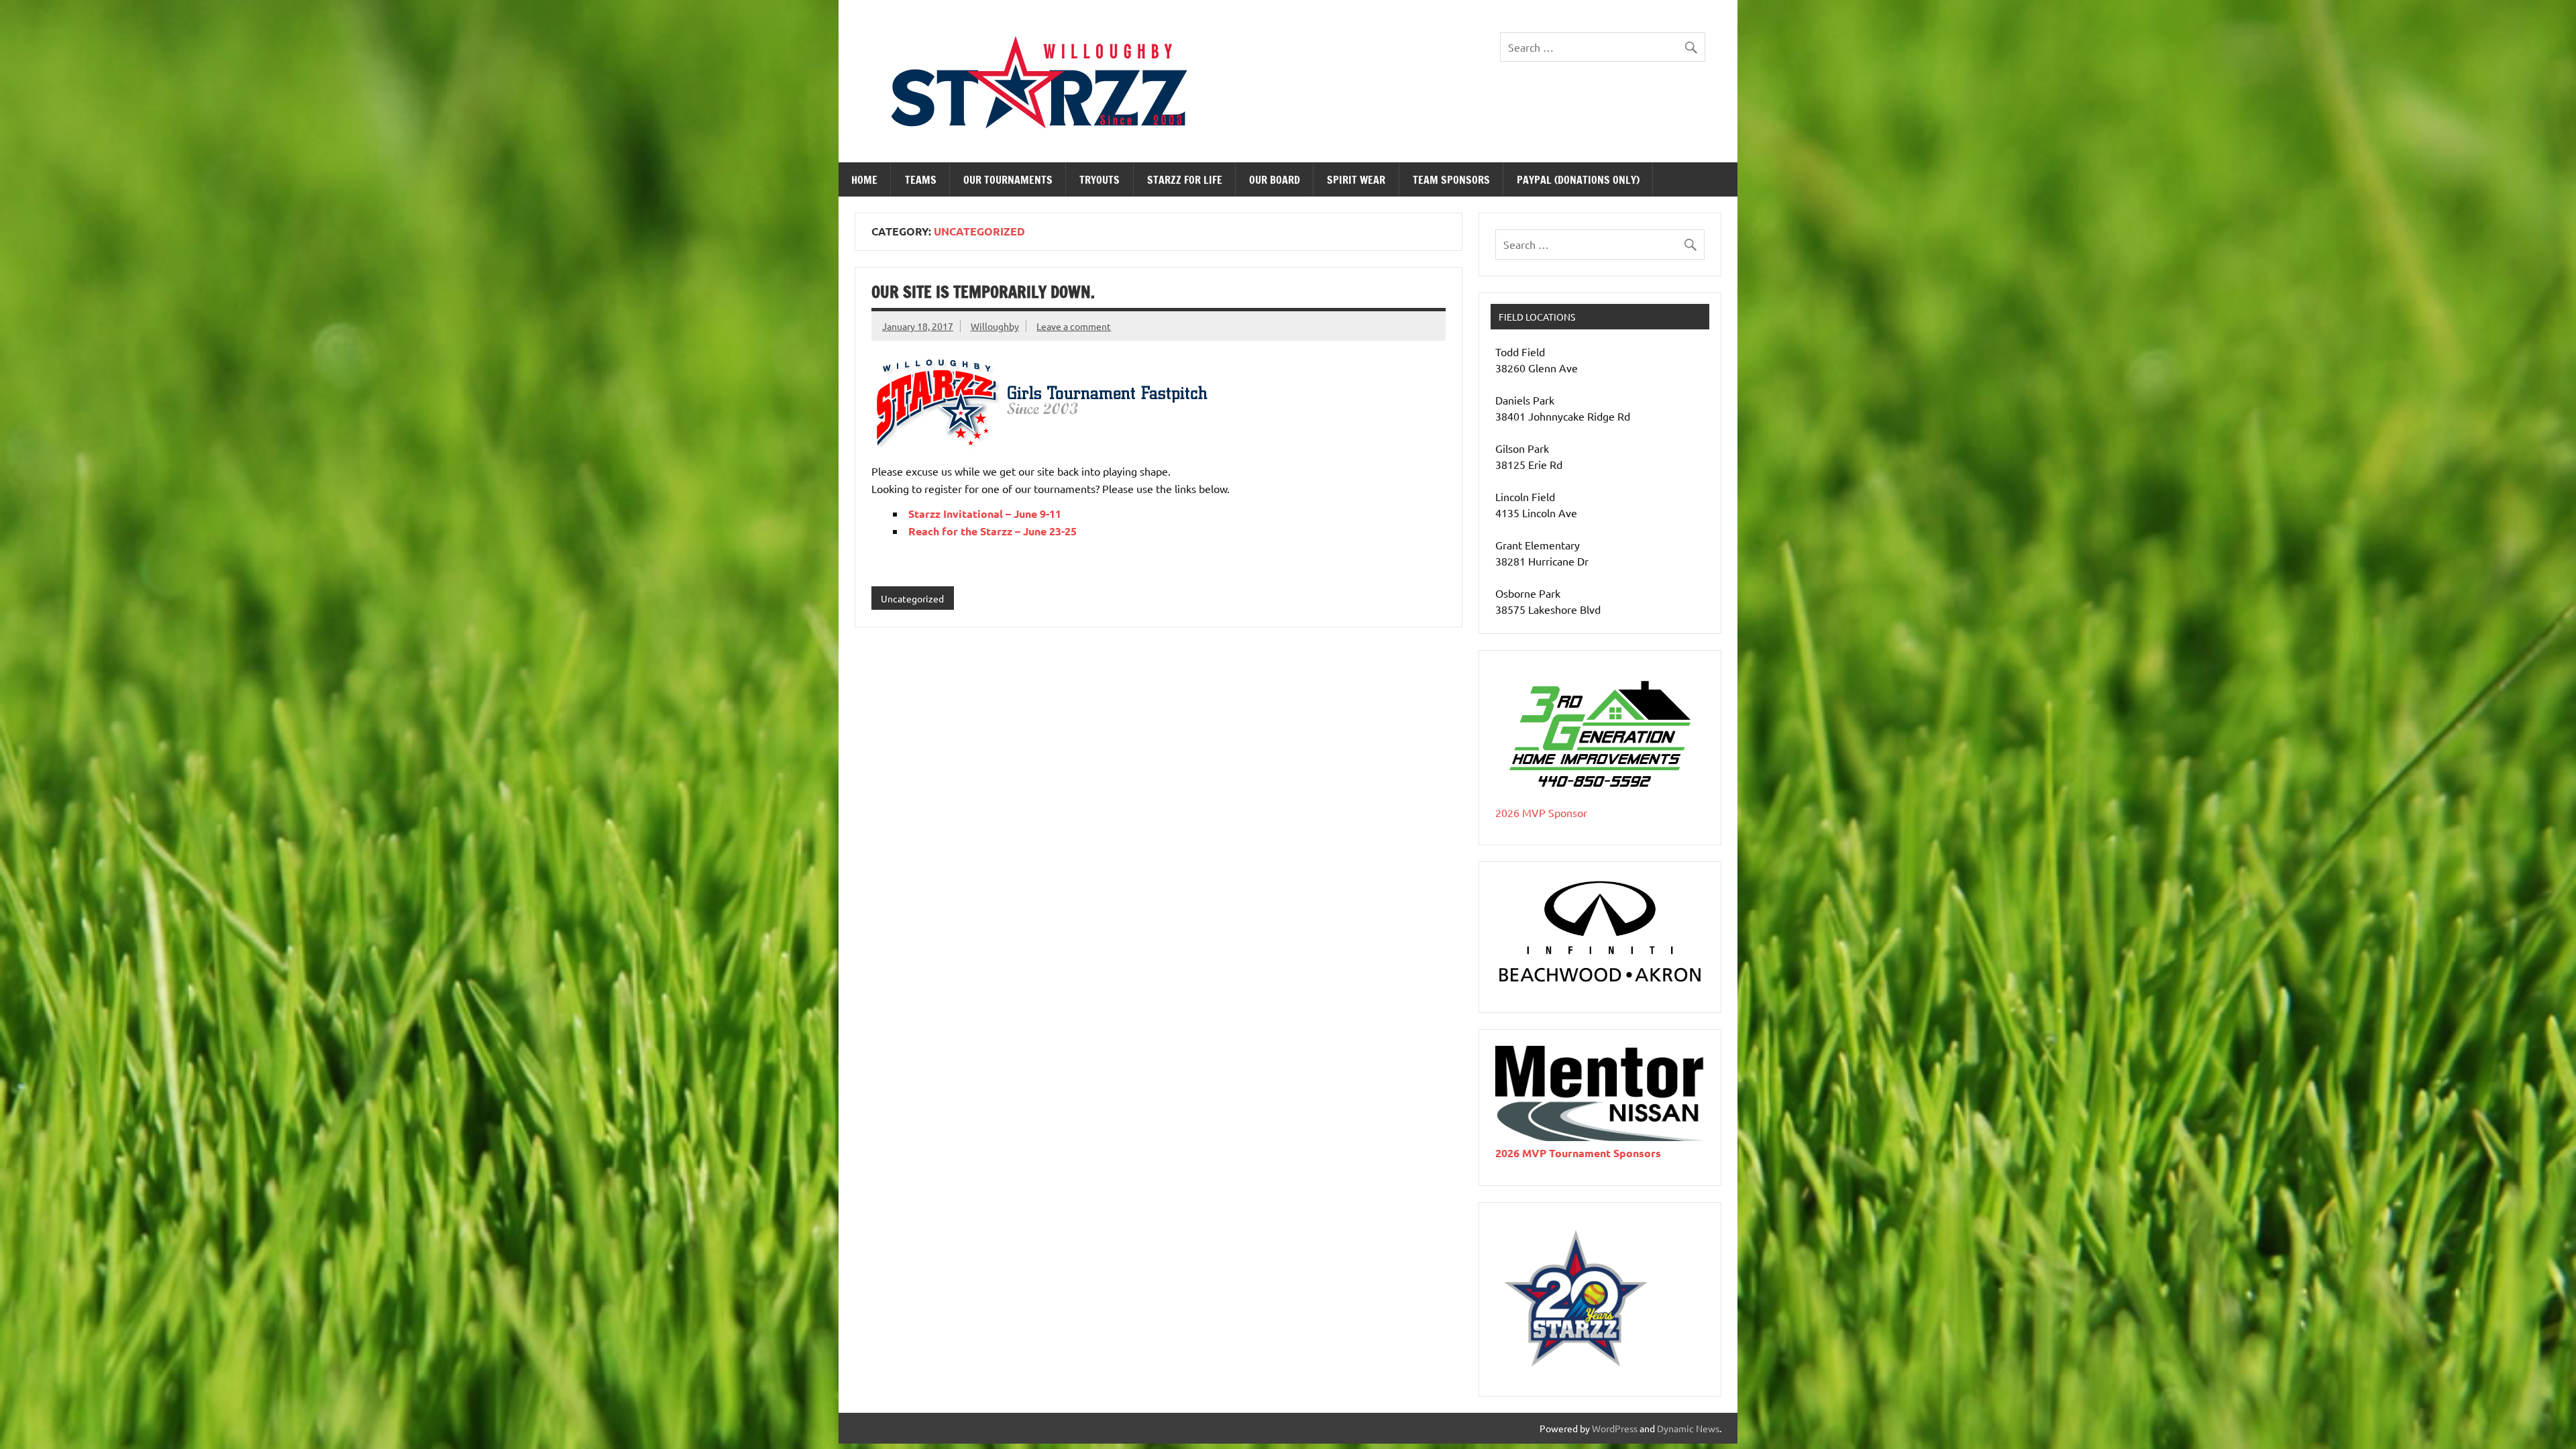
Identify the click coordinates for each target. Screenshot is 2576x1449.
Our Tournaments (1008, 180)
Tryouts (1099, 180)
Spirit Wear (1356, 180)
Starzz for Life (1185, 180)
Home (864, 180)
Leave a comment (1074, 326)
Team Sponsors (1451, 180)
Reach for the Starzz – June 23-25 (992, 531)
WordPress (1615, 1428)
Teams (921, 180)
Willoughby (995, 326)
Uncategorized (912, 598)
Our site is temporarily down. (983, 292)
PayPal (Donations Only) (1578, 180)
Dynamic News (1688, 1428)
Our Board (1275, 180)
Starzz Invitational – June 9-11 (985, 514)
